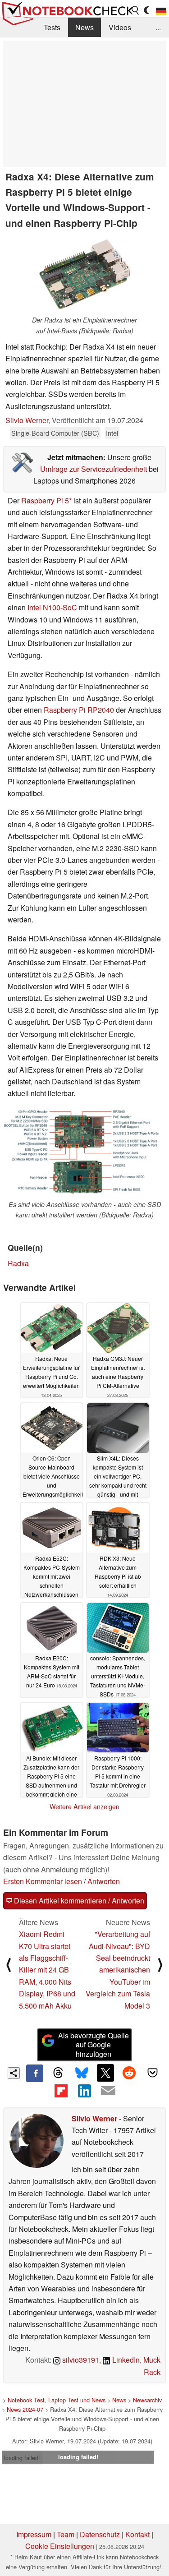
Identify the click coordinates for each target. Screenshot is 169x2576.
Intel (112, 433)
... (158, 27)
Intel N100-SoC (52, 607)
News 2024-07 (25, 2409)
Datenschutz (100, 2534)
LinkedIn (125, 2360)
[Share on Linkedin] (84, 2091)
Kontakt (137, 2534)
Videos (120, 27)
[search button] (136, 10)
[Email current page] (108, 2091)
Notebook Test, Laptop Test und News (57, 2400)
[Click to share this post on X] (105, 2073)
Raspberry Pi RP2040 (79, 710)
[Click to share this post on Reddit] (129, 2073)
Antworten (104, 1881)
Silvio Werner (27, 420)
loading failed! (22, 2458)
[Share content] (14, 2073)
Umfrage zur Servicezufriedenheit (94, 469)
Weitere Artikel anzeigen (84, 1806)
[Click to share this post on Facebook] (35, 2073)
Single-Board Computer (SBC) (55, 433)
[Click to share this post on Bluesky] (82, 2073)
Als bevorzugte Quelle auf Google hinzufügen (94, 2045)
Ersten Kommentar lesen (43, 1881)
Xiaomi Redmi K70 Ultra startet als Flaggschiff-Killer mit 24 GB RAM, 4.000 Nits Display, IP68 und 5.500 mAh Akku (47, 1970)
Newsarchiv (147, 2400)
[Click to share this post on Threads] (58, 2073)
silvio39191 (80, 2360)
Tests (52, 27)
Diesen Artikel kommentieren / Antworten (78, 1901)
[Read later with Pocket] (153, 2073)
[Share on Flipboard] (61, 2091)
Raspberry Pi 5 (45, 500)
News (84, 27)
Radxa (18, 1263)
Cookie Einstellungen (60, 2546)
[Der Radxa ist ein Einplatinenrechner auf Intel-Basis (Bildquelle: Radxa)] (85, 274)
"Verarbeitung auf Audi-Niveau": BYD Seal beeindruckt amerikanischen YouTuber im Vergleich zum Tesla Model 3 (118, 1970)
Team (66, 2534)
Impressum (34, 2534)
